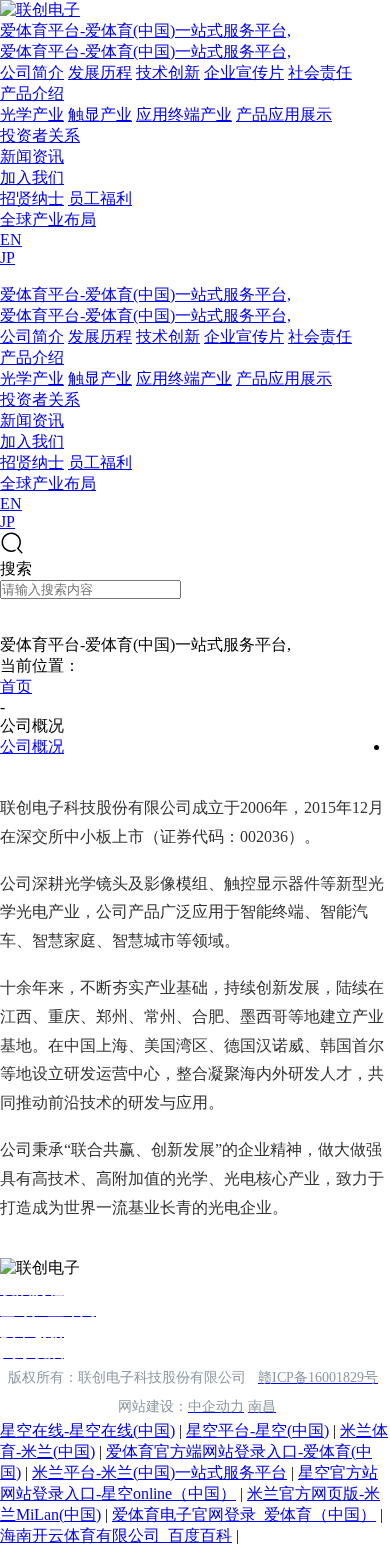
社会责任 (320, 72)
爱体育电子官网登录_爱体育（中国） (244, 1514)
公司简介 (32, 72)
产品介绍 (32, 93)
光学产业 (32, 114)
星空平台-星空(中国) (257, 1430)
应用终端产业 (184, 114)
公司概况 (32, 746)
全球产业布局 (48, 219)
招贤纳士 (32, 198)
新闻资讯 (32, 156)
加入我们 (32, 177)
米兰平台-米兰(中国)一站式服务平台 (159, 1472)
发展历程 (100, 72)
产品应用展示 (284, 114)
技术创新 (168, 72)
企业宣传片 (244, 72)
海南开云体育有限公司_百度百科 (116, 1535)
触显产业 (100, 114)
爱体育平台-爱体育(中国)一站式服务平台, (145, 30)
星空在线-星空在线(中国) (87, 1430)
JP (7, 257)
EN (11, 239)
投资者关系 (40, 135)
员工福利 (100, 198)
